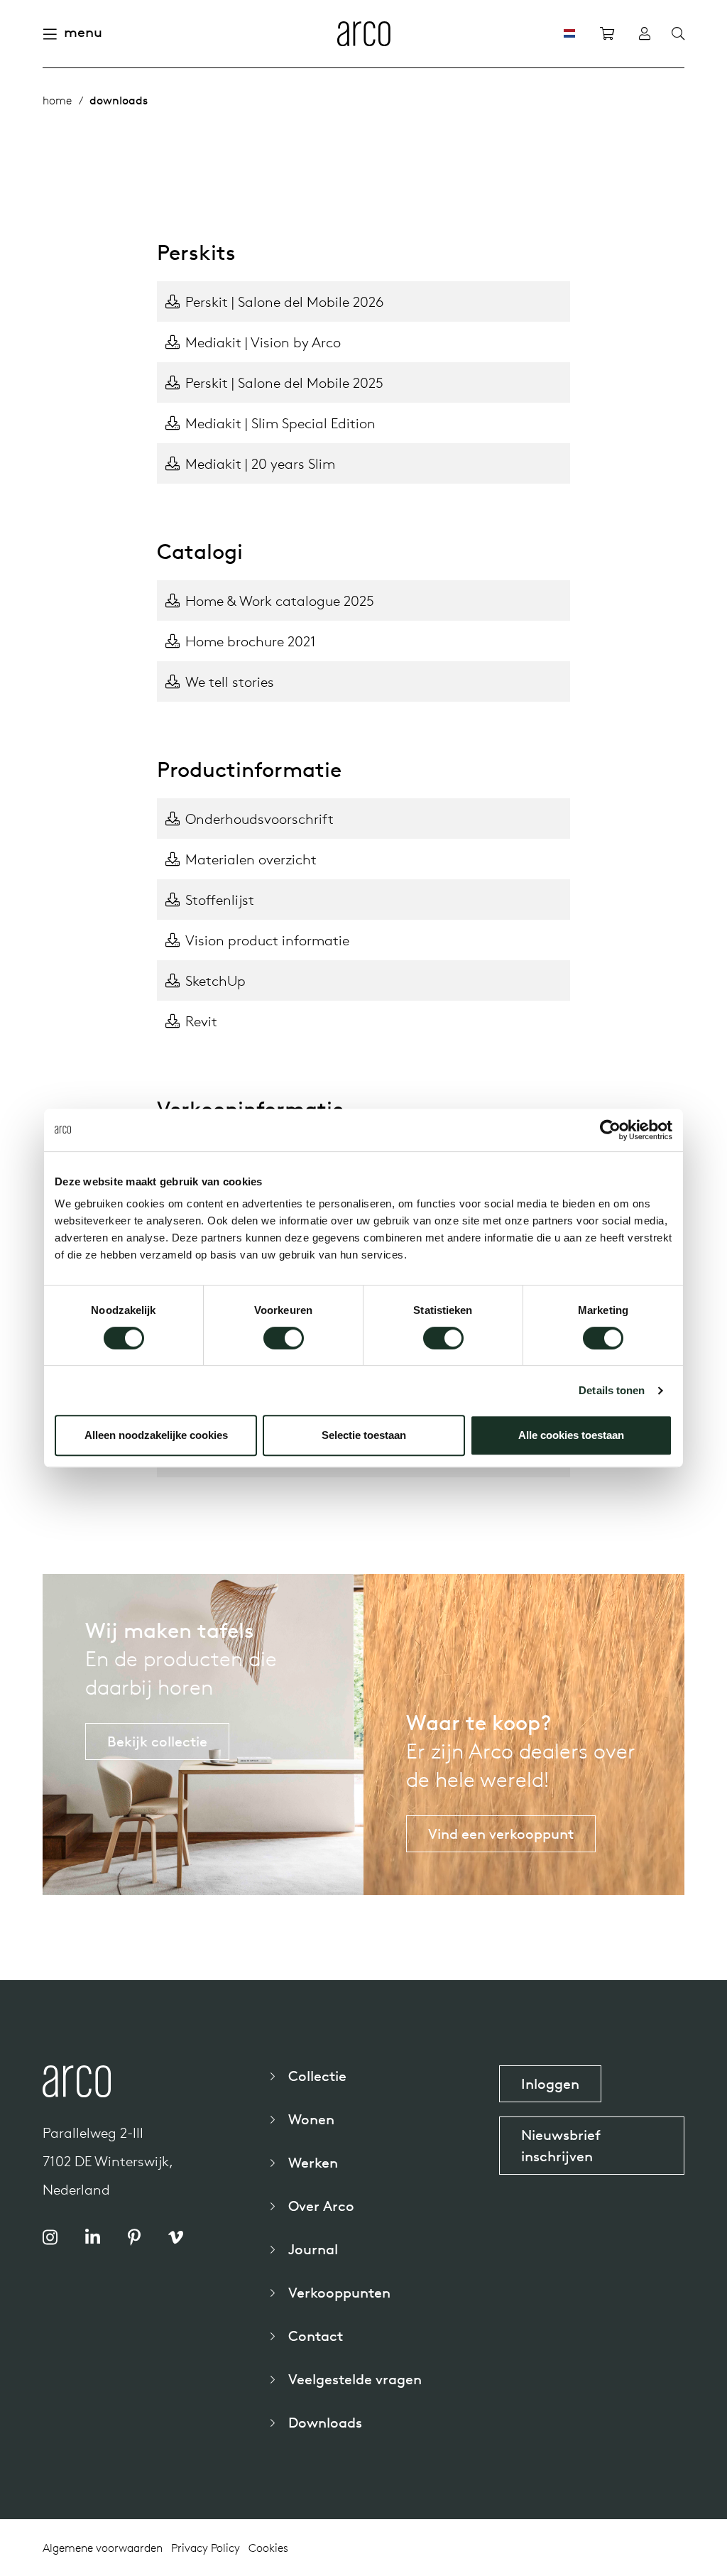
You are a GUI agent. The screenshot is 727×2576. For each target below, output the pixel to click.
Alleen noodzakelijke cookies (156, 1435)
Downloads (325, 2422)
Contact (316, 2336)
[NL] (569, 33)
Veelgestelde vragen (355, 2379)
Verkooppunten (339, 2292)
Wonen (311, 2119)
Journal (313, 2249)
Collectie (317, 2076)
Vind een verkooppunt (501, 1833)
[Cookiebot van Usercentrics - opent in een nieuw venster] (610, 1130)
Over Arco (321, 2206)
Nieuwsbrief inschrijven (561, 2145)
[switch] (284, 1338)
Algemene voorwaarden (103, 2548)
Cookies (268, 2548)
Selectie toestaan (364, 1435)
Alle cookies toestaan (571, 1435)
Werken (313, 2162)
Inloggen (550, 2083)
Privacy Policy (206, 2548)
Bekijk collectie (157, 1741)
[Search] (678, 34)
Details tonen (612, 1390)
